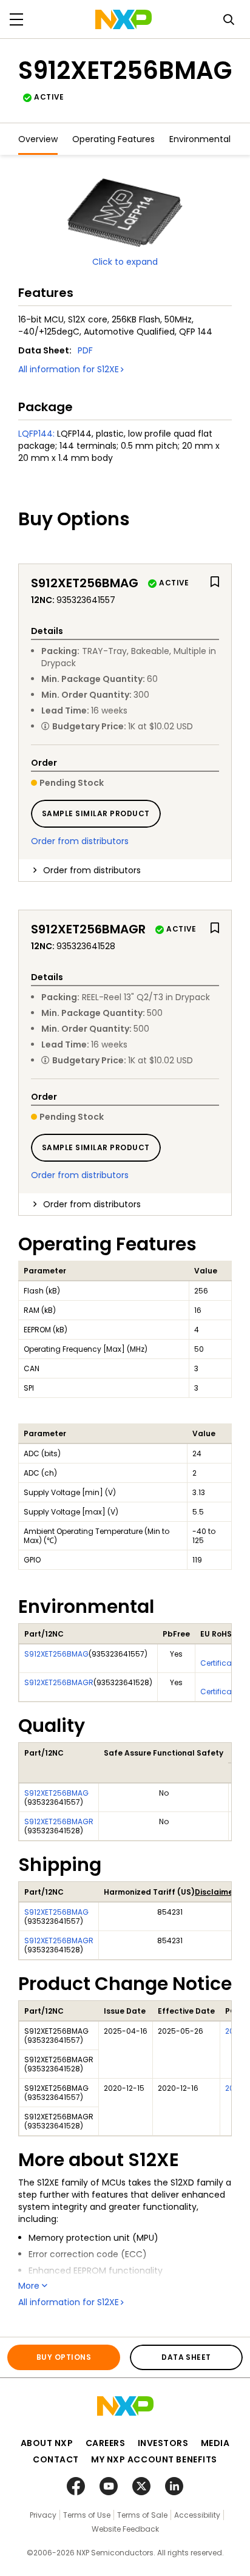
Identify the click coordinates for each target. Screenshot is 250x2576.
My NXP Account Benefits (154, 2459)
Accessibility (197, 2515)
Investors (163, 2443)
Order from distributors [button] (92, 870)
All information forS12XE (69, 369)
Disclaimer (215, 1892)
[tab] (125, 870)
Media (215, 2443)
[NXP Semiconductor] (123, 19)
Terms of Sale (142, 2515)
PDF (85, 350)
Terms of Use (87, 2515)
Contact (56, 2459)
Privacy (43, 2515)
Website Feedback (125, 2529)
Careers (106, 2443)
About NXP (47, 2443)
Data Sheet (186, 2357)
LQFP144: (36, 434)
